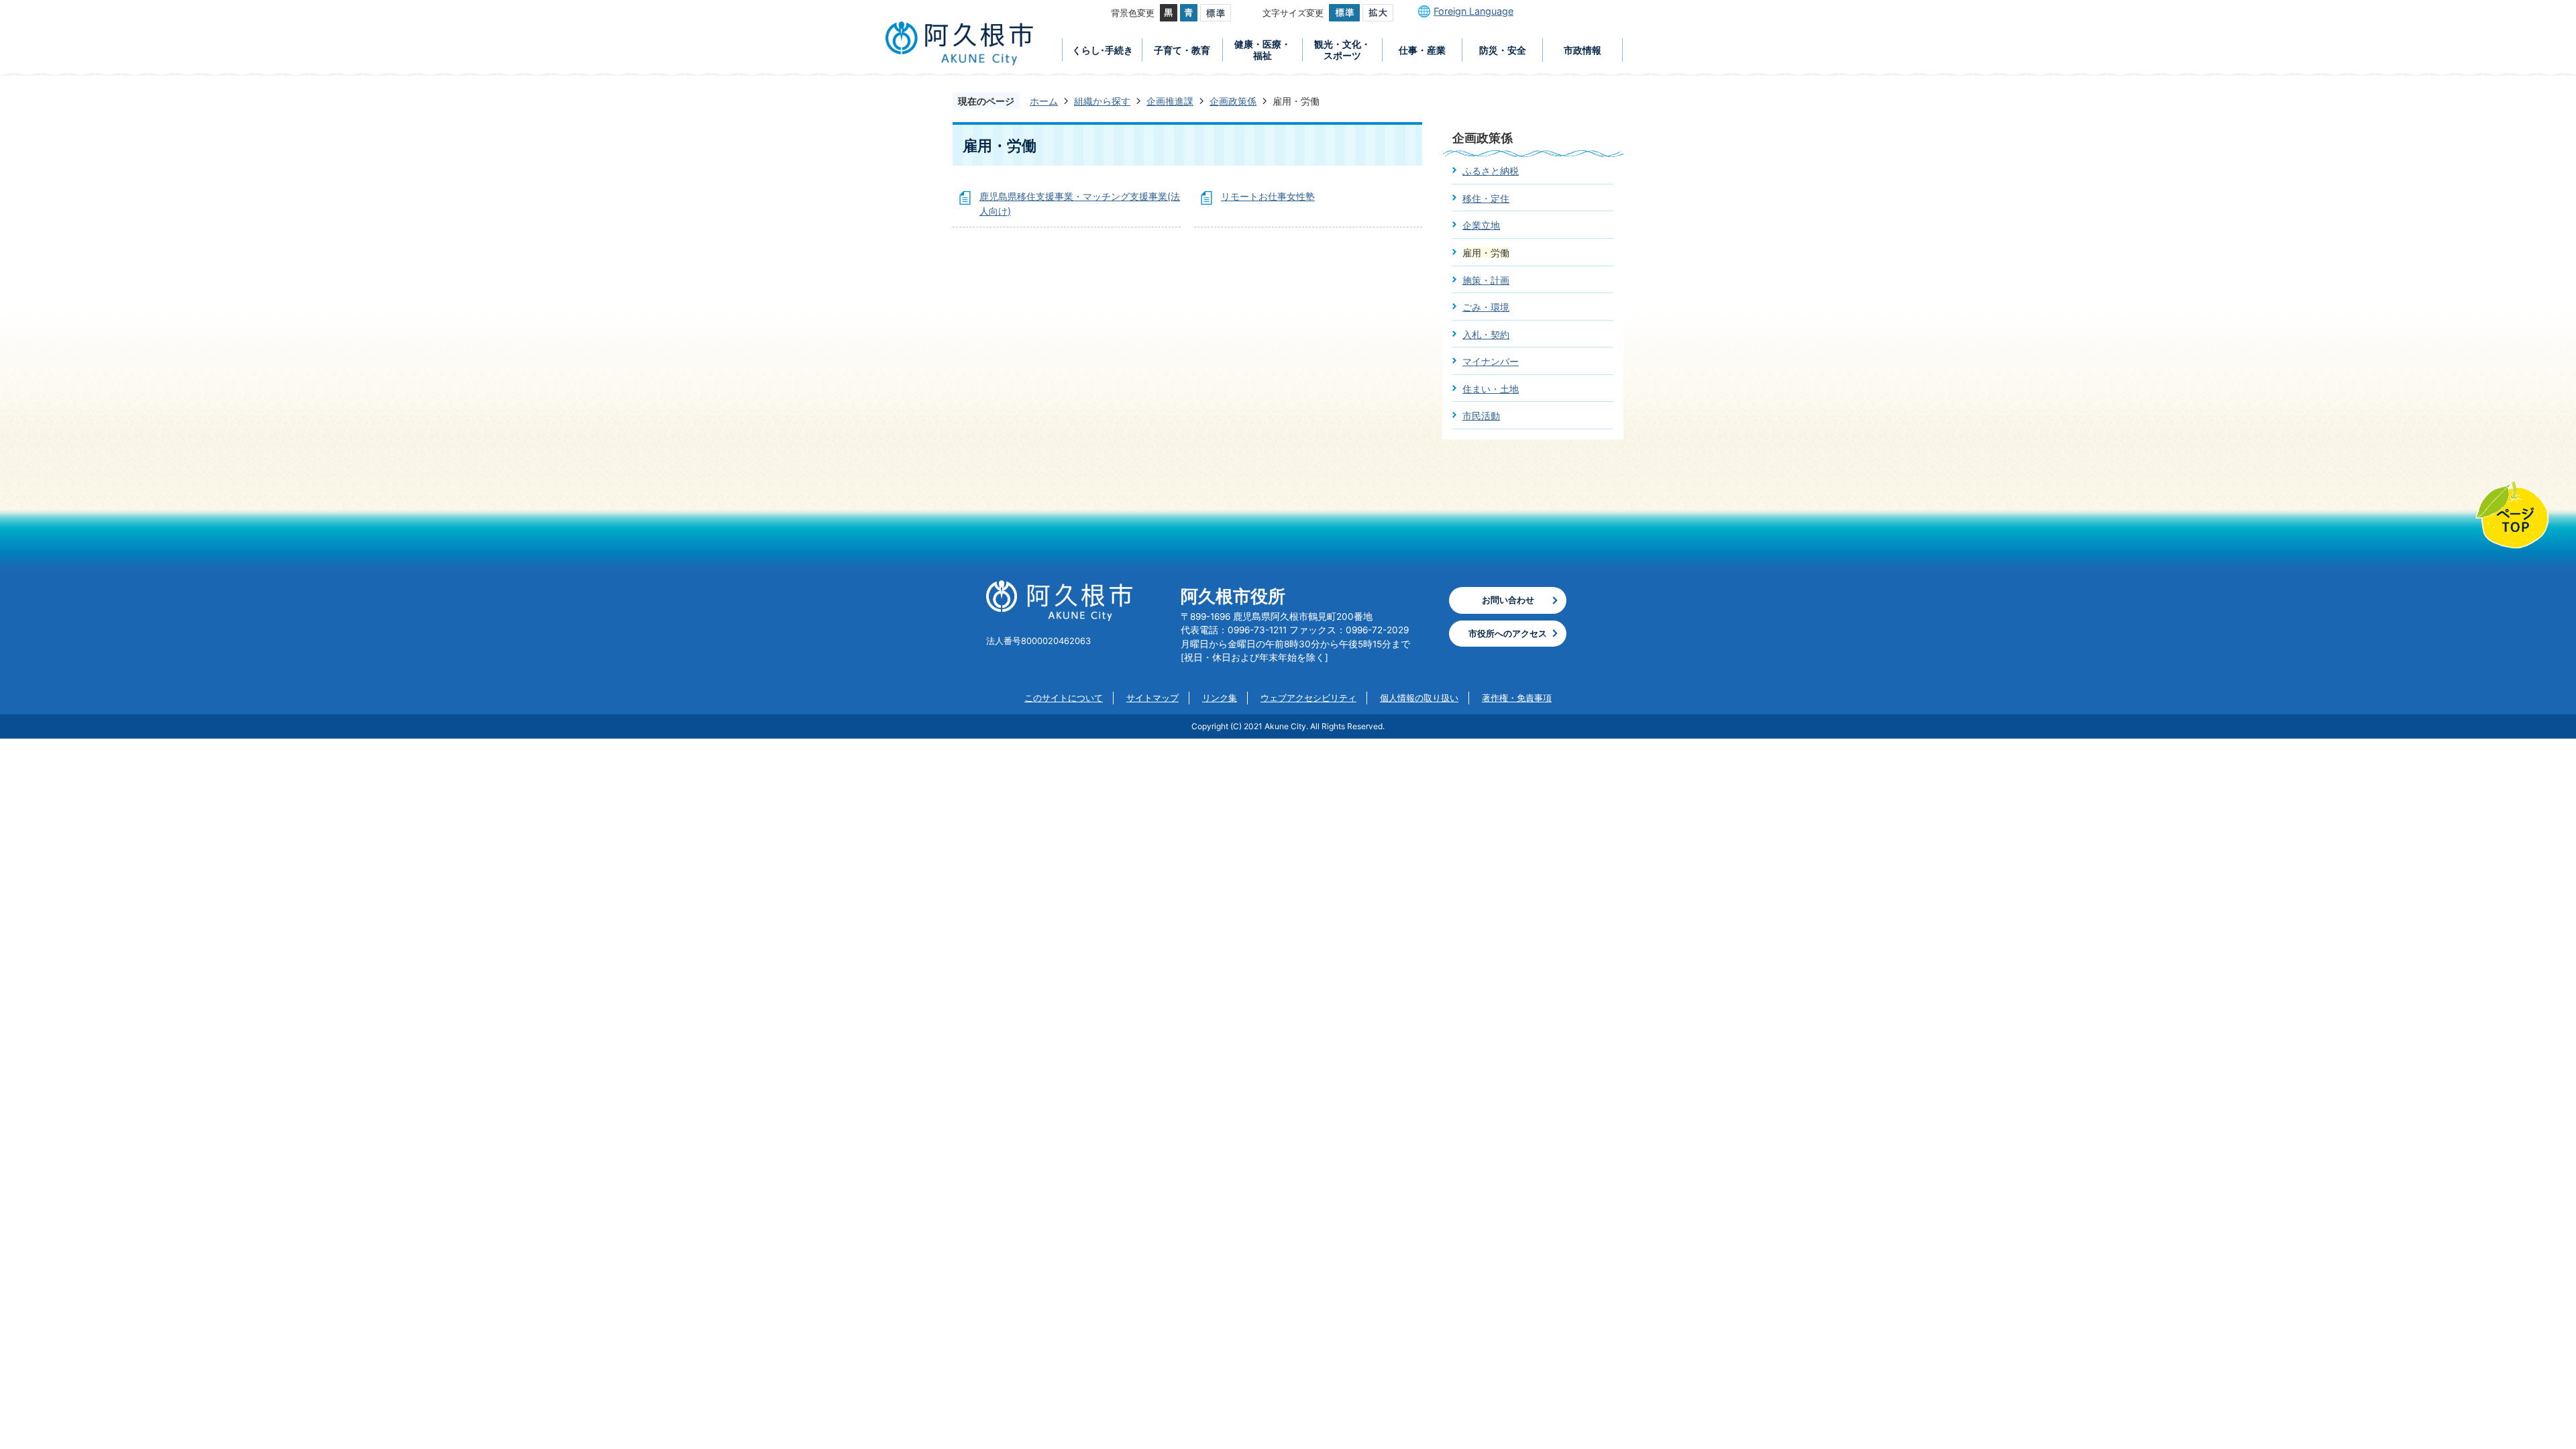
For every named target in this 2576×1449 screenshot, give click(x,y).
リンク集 (1220, 698)
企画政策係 (1233, 101)
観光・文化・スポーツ (1342, 50)
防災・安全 (1503, 50)
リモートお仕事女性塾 (1268, 196)
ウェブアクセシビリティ (1308, 698)
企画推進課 (1170, 101)
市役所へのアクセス (1508, 633)
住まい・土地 (1491, 389)
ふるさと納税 (1491, 171)
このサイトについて (1064, 698)
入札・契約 (1486, 334)
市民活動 (1481, 416)
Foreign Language (1473, 11)
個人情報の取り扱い (1419, 698)
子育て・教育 (1182, 50)
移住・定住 (1486, 198)
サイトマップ (1152, 698)
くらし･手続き (1103, 50)
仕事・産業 (1422, 50)
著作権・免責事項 (1517, 698)
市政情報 (1582, 50)
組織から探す (1102, 101)
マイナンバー (1491, 361)
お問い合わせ (1508, 600)
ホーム (1044, 101)
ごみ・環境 (1486, 307)
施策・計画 (1486, 280)
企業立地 (1481, 225)
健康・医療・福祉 (1263, 50)
